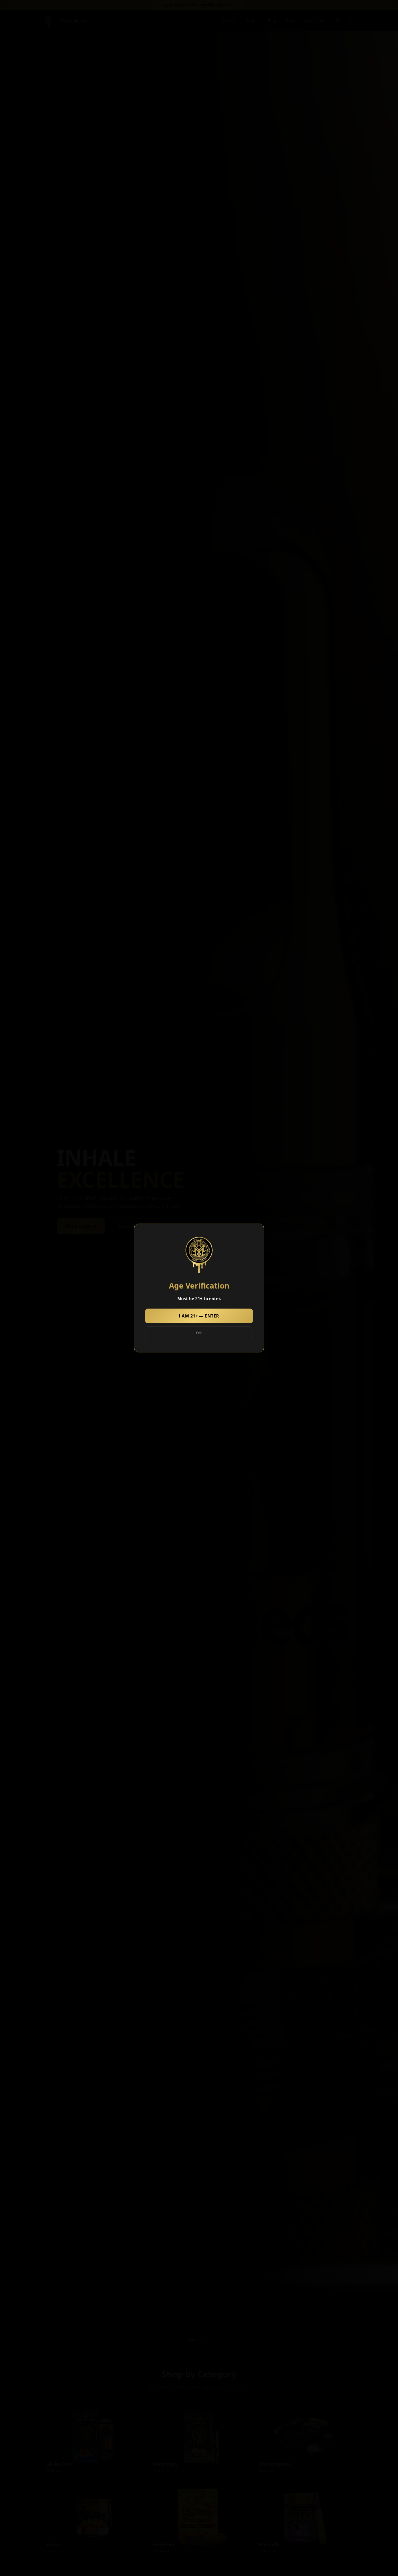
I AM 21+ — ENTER (199, 1316)
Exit (199, 1333)
